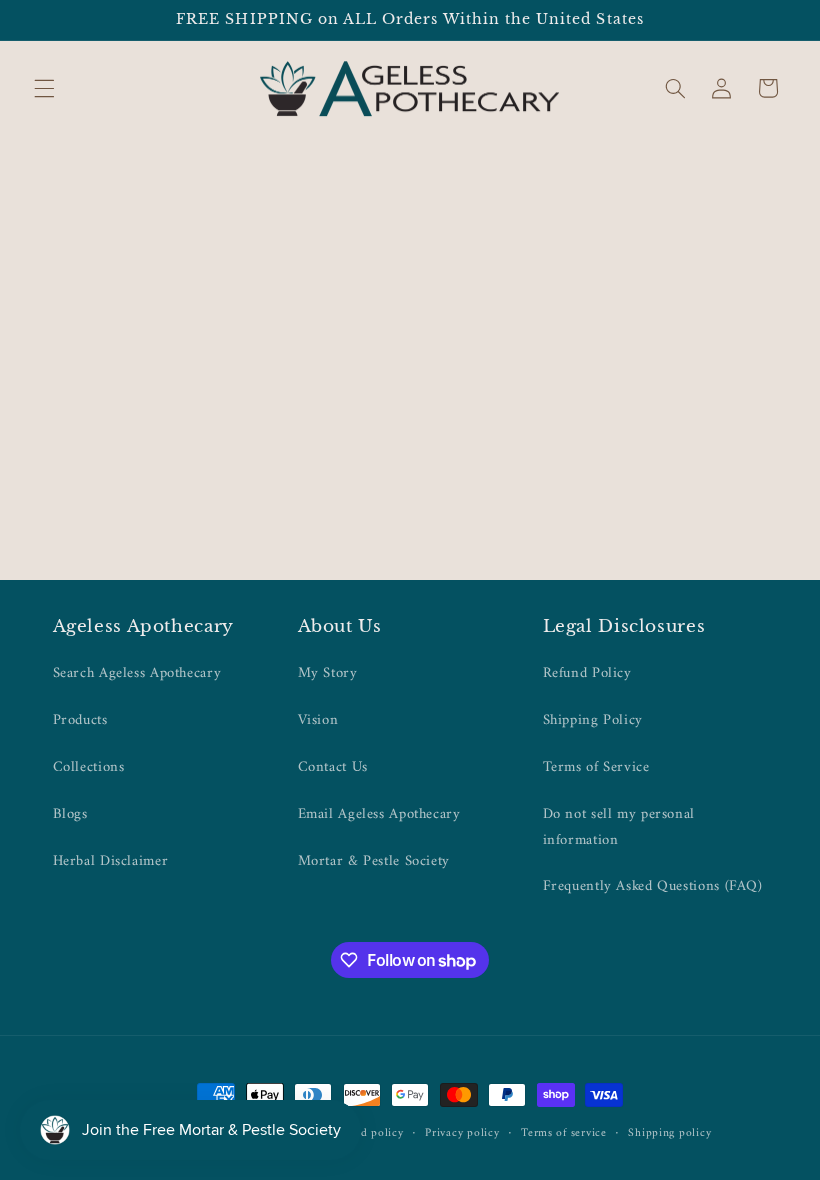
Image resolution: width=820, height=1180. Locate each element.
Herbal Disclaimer (111, 861)
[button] (44, 88)
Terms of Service (596, 767)
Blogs (70, 814)
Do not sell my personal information (619, 827)
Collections (89, 767)
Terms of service (564, 1133)
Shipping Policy (593, 720)
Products (80, 720)
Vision (318, 720)
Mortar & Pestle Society (374, 861)
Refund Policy (587, 673)
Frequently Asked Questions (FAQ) (653, 886)
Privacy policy (462, 1133)
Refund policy (367, 1133)
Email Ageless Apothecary (379, 814)
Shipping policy (669, 1133)
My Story (328, 673)
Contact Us (333, 767)
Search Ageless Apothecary (137, 673)
